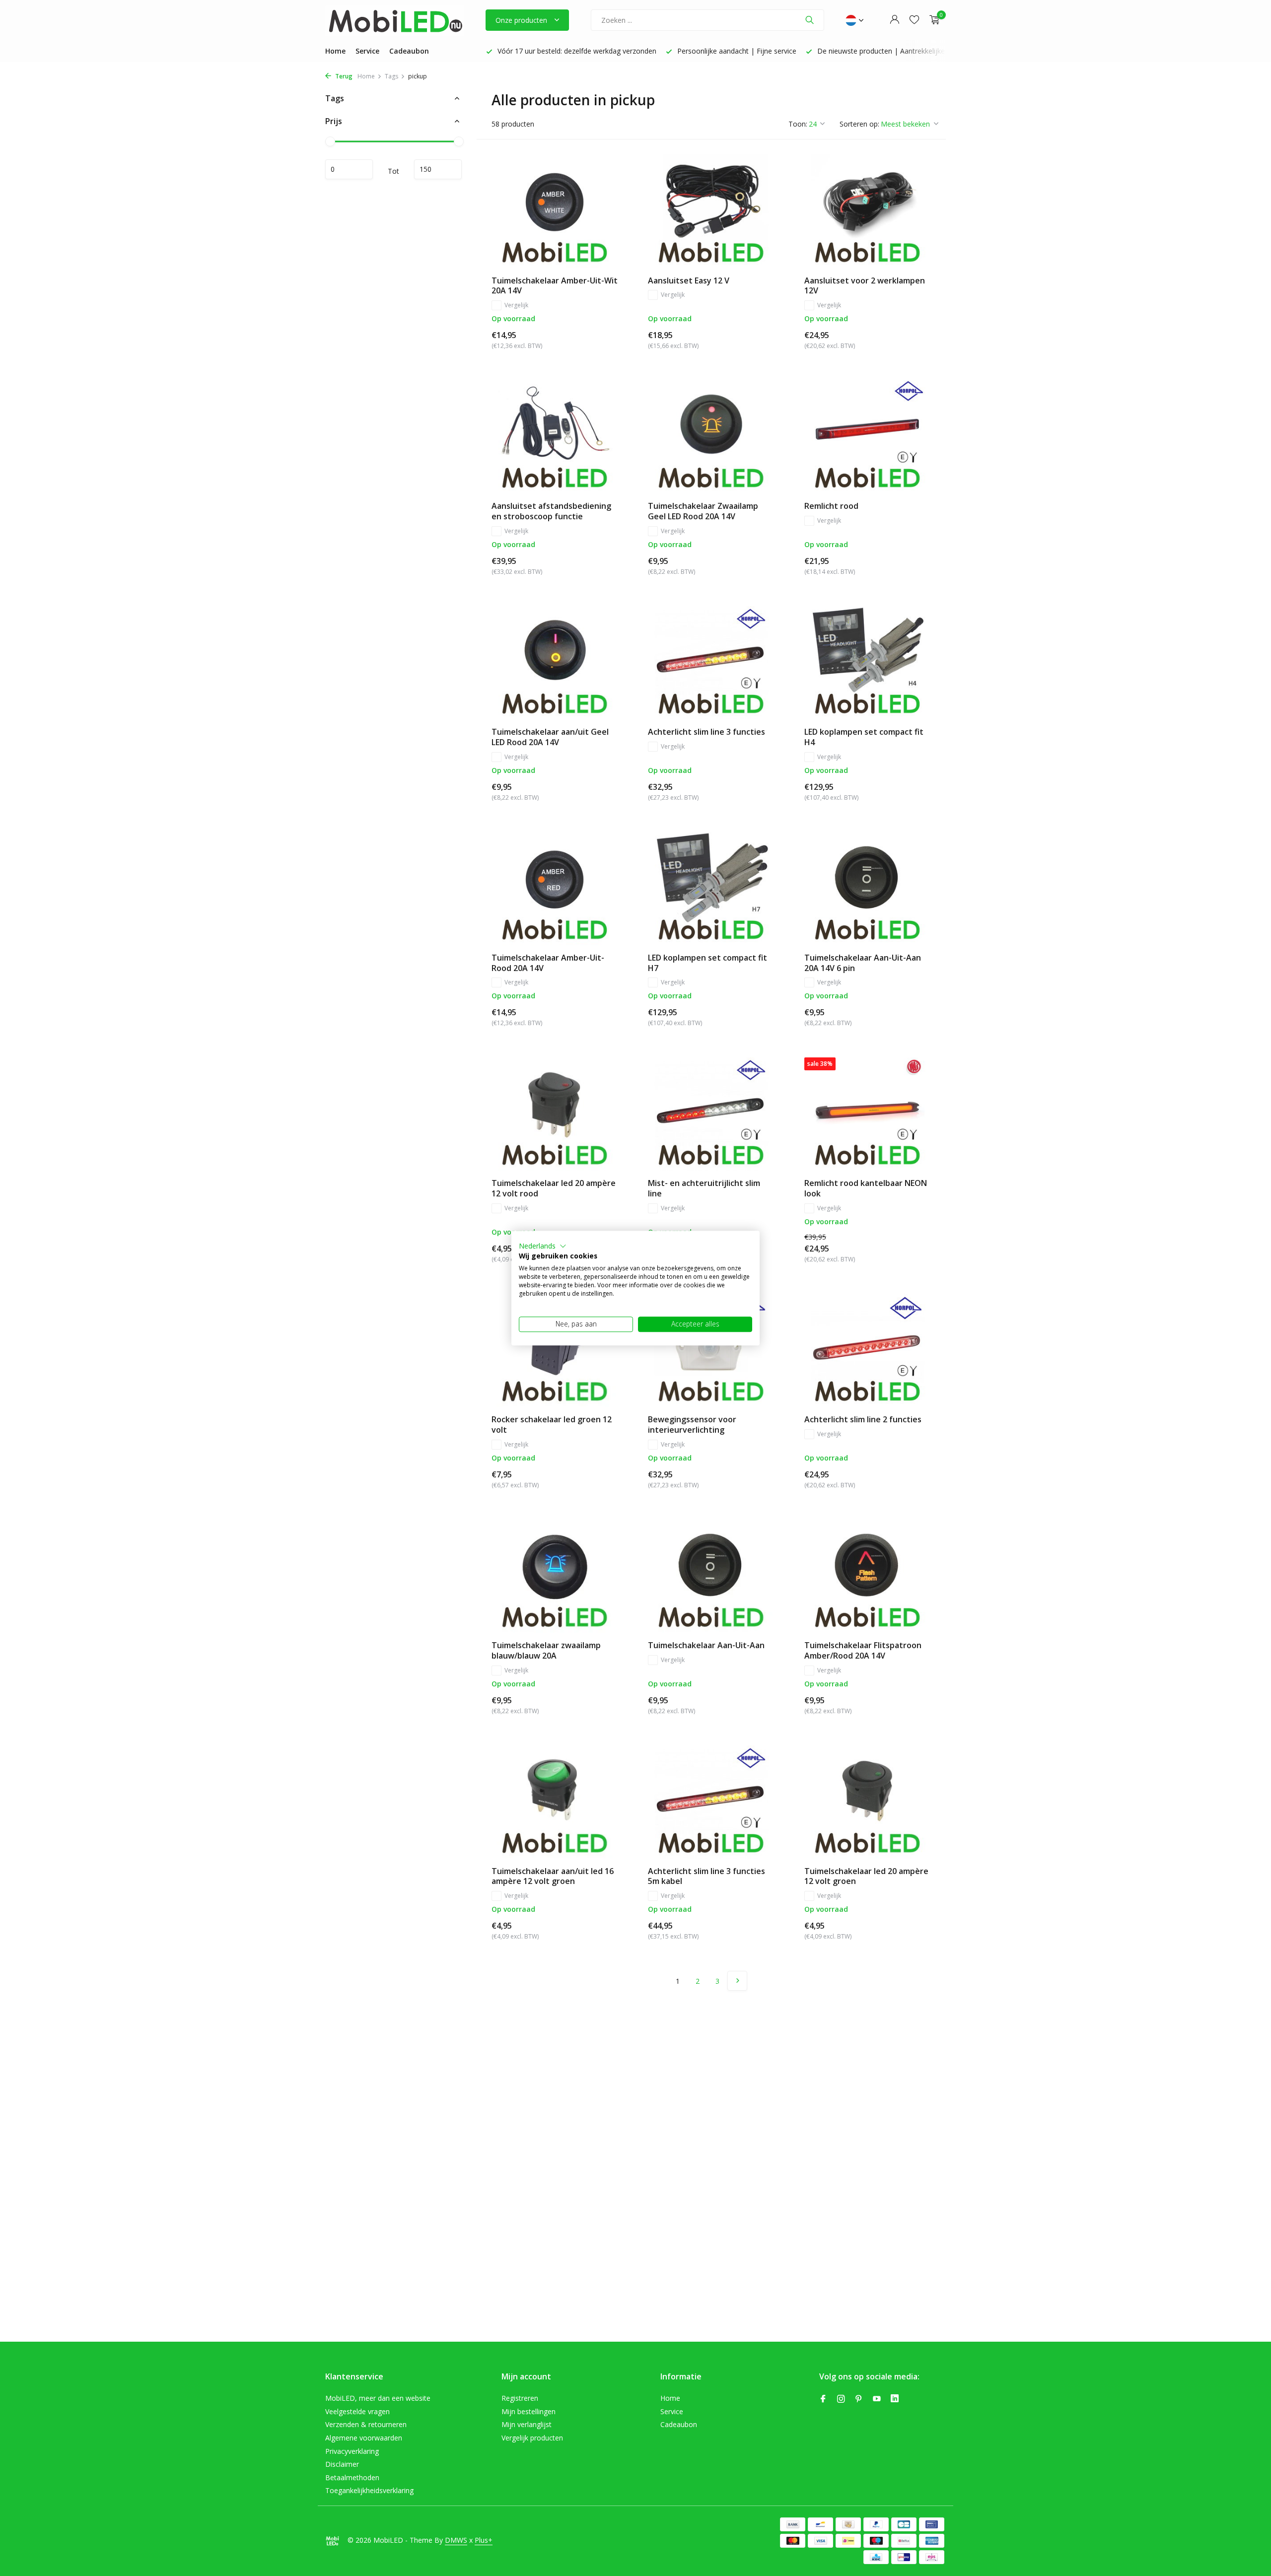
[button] (543, 1246)
